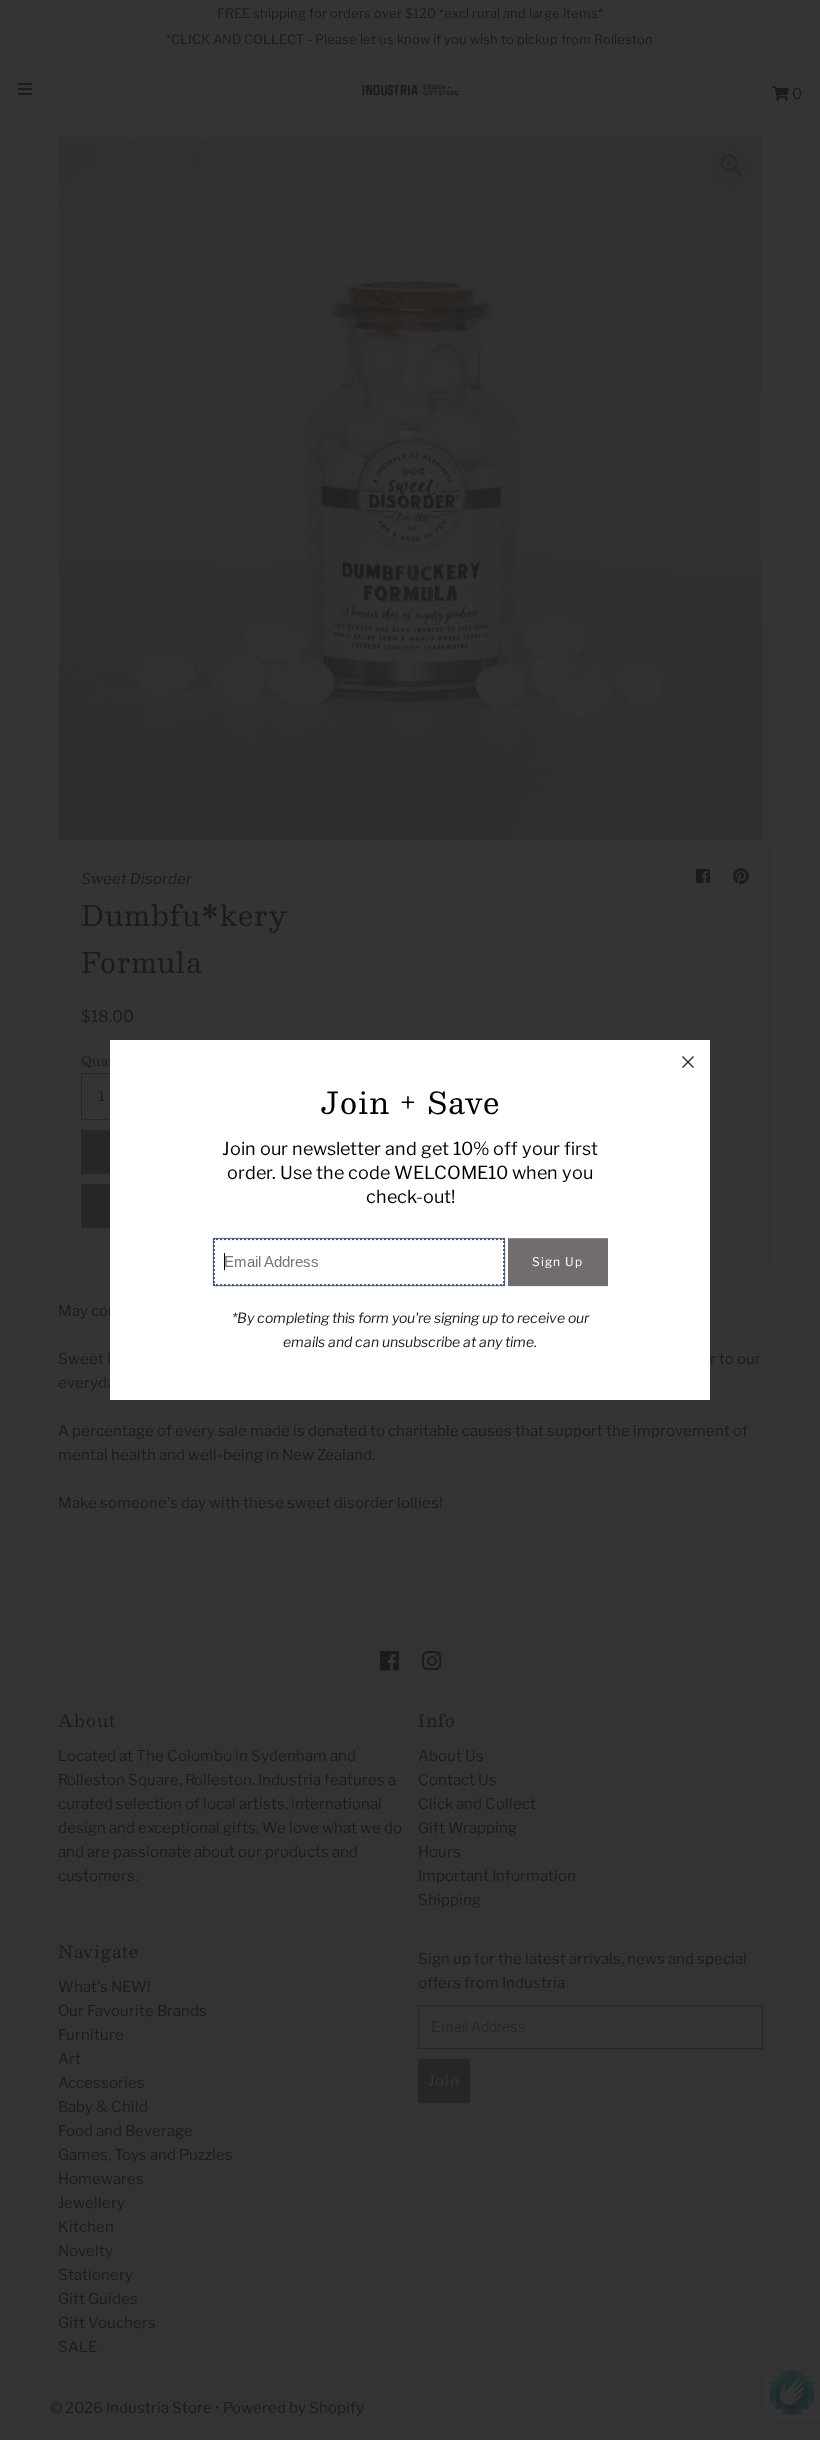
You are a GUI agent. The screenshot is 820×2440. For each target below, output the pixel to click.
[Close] (688, 1062)
